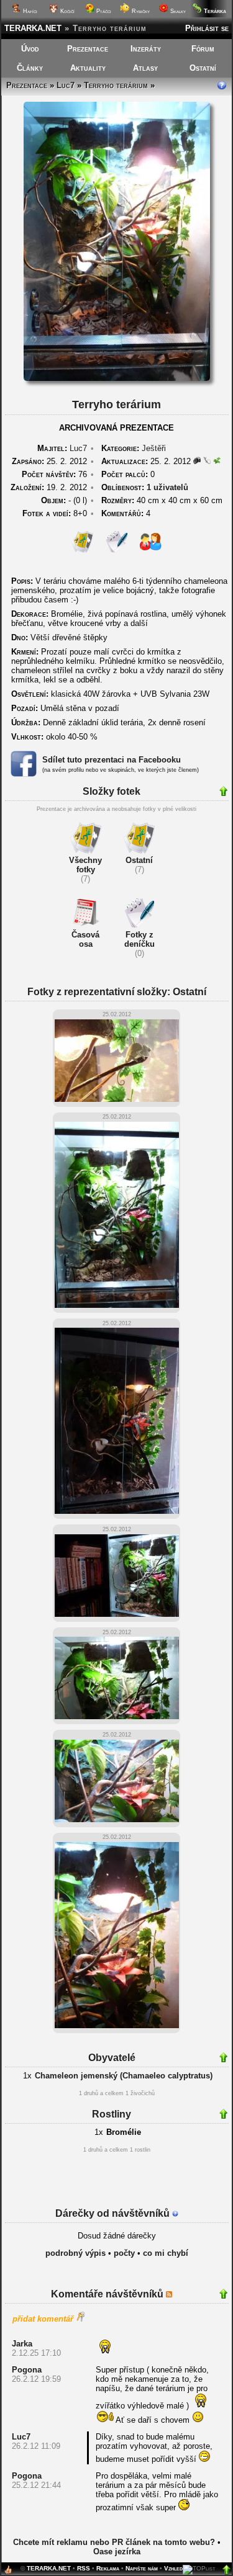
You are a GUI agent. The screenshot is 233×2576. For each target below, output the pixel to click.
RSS (84, 2568)
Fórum (203, 49)
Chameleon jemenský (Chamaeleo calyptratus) (124, 2076)
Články (30, 68)
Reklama (108, 2568)
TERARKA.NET (33, 28)
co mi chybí (166, 2253)
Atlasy (145, 68)
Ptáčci (103, 11)
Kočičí (66, 11)
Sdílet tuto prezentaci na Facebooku (112, 760)
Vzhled (173, 2568)
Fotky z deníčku (139, 939)
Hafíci (29, 11)
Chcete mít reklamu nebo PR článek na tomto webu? (114, 2542)
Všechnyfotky (85, 865)
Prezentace (88, 49)
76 (54, 474)
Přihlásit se (207, 28)
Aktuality (88, 68)
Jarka (22, 2344)
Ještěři (154, 448)
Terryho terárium (116, 85)
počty (124, 2253)
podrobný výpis (75, 2253)
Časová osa (85, 939)
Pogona (27, 2370)
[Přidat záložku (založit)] (8, 2573)
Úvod (30, 49)
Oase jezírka (117, 2551)
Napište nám (142, 2568)
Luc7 (66, 85)
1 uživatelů (167, 487)
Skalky (177, 11)
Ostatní (203, 68)
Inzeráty (146, 49)
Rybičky (140, 11)
